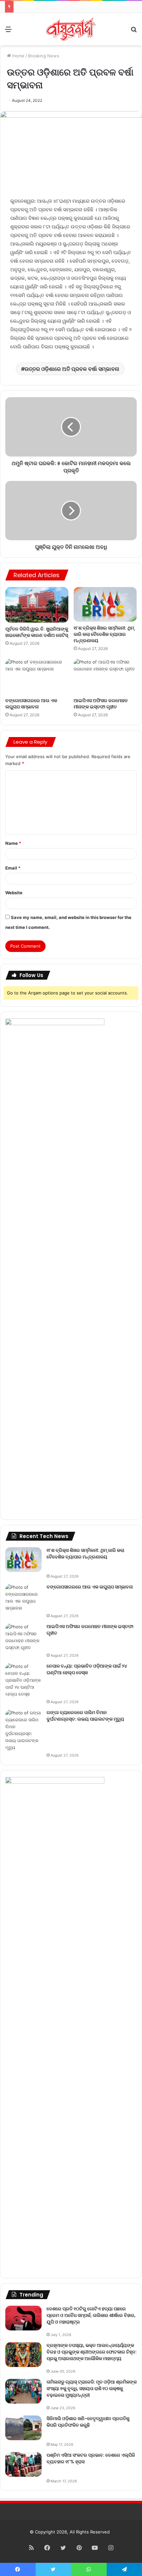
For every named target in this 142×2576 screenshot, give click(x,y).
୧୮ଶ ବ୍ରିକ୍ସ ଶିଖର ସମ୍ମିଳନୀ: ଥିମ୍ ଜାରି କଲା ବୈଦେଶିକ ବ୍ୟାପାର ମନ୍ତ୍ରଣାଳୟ (104, 634)
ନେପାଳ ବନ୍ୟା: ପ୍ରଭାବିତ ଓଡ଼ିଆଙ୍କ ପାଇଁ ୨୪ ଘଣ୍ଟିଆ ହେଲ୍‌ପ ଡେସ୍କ (87, 1669)
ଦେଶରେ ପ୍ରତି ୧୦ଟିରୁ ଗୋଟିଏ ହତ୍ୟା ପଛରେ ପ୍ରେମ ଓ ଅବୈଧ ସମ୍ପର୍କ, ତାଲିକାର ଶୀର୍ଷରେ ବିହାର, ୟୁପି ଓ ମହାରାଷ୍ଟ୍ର (91, 2315)
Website (14, 893)
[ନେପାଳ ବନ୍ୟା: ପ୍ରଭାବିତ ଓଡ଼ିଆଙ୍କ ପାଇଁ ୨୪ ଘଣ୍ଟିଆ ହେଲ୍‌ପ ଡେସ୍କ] (23, 1680)
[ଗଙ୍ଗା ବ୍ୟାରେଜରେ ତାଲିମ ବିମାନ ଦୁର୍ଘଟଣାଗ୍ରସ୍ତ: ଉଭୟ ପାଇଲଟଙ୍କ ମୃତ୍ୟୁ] (23, 1730)
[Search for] (134, 31)
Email (13, 868)
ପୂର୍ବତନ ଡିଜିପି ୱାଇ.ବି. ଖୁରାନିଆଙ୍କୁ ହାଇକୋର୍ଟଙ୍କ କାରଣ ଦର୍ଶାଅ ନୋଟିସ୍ (37, 632)
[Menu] (8, 31)
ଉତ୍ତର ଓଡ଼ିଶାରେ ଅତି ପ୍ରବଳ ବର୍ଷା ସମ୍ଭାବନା (72, 369)
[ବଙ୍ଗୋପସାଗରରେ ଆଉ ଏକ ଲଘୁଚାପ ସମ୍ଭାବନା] (37, 676)
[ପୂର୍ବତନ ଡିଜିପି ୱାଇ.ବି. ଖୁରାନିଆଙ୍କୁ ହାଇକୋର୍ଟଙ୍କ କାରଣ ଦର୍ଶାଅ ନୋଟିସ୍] (37, 605)
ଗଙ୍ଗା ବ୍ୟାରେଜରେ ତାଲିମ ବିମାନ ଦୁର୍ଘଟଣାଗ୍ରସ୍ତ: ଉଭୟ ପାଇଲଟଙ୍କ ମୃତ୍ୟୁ (85, 1716)
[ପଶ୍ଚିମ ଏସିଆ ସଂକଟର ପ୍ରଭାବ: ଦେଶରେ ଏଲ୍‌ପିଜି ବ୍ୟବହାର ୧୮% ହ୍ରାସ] (23, 2464)
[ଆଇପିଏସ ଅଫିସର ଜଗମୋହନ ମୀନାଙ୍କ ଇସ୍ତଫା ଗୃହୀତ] (105, 676)
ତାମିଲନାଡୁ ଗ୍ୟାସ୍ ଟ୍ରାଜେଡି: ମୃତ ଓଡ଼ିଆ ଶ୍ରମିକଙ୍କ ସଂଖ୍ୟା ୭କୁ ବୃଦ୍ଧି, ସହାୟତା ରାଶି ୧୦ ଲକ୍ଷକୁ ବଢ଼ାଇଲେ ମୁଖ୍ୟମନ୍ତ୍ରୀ (92, 2388)
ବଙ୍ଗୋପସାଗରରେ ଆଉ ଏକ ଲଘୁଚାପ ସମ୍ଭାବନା (31, 704)
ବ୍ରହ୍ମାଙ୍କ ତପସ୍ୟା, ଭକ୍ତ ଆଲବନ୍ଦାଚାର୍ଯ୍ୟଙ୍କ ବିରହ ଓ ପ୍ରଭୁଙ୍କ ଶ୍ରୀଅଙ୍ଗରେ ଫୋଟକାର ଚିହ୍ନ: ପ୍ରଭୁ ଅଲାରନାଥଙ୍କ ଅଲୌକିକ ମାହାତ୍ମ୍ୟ (92, 2352)
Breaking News (44, 56)
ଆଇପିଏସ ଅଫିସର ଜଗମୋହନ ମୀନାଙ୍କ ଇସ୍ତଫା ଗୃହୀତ (101, 704)
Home (18, 56)
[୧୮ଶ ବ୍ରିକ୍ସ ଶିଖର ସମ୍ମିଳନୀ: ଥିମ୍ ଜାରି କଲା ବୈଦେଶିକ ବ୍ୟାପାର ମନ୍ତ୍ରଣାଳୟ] (105, 604)
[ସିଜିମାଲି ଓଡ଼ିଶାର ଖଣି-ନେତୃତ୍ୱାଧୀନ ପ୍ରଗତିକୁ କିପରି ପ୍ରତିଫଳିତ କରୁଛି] (23, 2428)
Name (13, 843)
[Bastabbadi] (71, 29)
